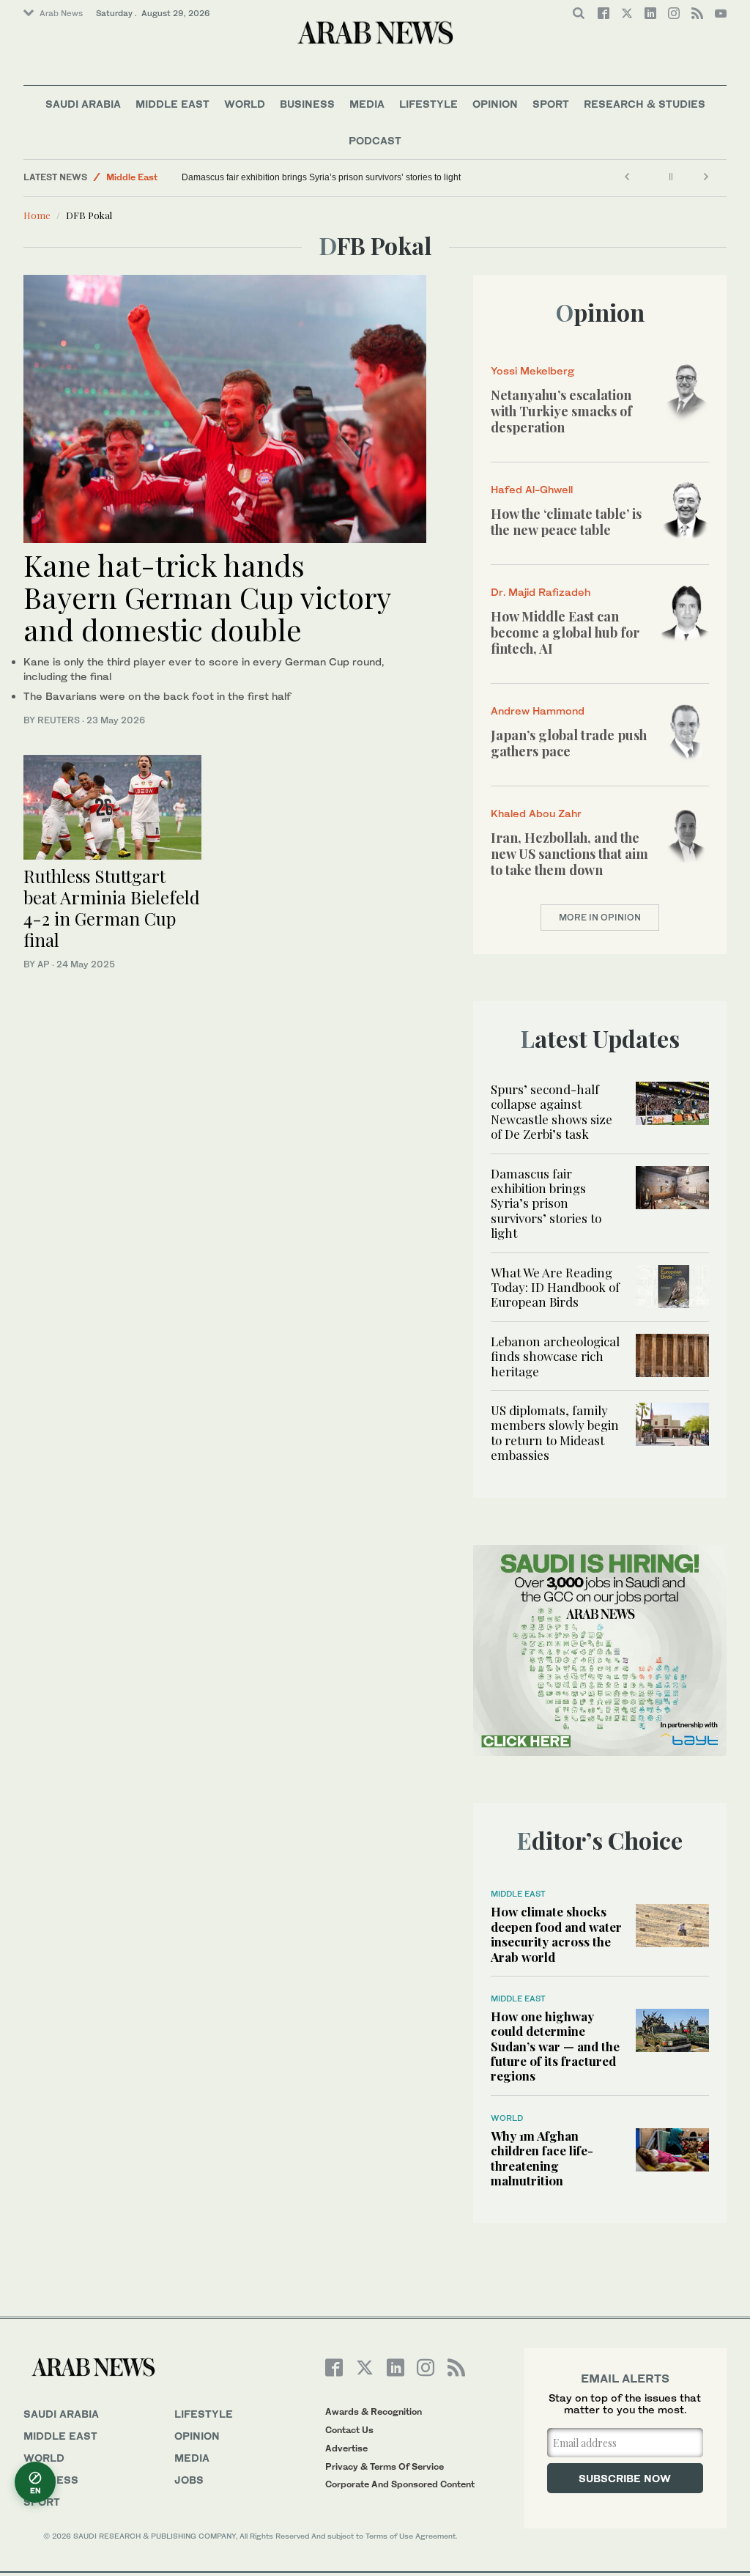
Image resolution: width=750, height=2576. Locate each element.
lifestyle (204, 2414)
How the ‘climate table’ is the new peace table (566, 522)
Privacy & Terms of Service (385, 2466)
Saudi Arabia (83, 104)
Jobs (189, 2480)
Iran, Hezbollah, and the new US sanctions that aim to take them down (569, 853)
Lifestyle (428, 104)
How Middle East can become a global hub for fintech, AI (565, 632)
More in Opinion (600, 917)
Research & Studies (645, 104)
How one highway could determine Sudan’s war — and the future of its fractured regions (555, 2046)
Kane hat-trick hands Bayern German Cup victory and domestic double (207, 597)
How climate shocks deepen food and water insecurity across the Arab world (556, 1934)
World (245, 104)
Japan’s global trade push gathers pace (569, 743)
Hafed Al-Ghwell (532, 489)
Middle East (172, 104)
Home (37, 215)
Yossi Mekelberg (532, 370)
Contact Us (349, 2430)
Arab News (61, 13)
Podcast (375, 140)
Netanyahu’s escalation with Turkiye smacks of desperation (561, 411)
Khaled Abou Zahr (536, 813)
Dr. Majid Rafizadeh (541, 592)
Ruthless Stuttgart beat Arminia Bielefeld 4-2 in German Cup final (112, 907)
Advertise (346, 2448)
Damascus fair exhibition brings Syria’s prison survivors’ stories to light (321, 177)
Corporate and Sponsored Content (400, 2484)
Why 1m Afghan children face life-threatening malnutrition (542, 2158)
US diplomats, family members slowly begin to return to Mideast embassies (555, 1432)
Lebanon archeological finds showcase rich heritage (555, 1356)
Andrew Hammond (538, 711)
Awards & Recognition (374, 2411)
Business (307, 104)
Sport (551, 104)
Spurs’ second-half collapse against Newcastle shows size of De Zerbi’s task (552, 1111)
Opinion (495, 104)
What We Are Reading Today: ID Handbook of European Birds (555, 1287)
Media (367, 104)
